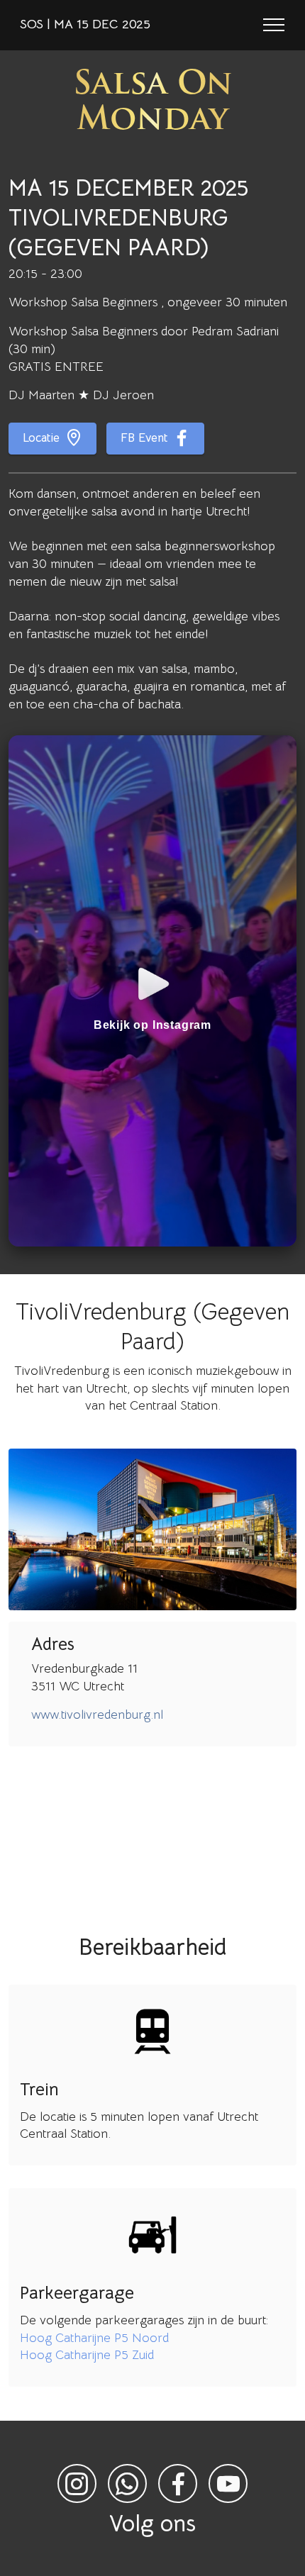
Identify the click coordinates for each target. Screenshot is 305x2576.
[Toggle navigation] (274, 25)
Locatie (41, 438)
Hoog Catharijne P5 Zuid (87, 2355)
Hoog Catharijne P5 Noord (94, 2338)
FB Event (144, 438)
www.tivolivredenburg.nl (97, 1714)
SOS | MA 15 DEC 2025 (85, 25)
